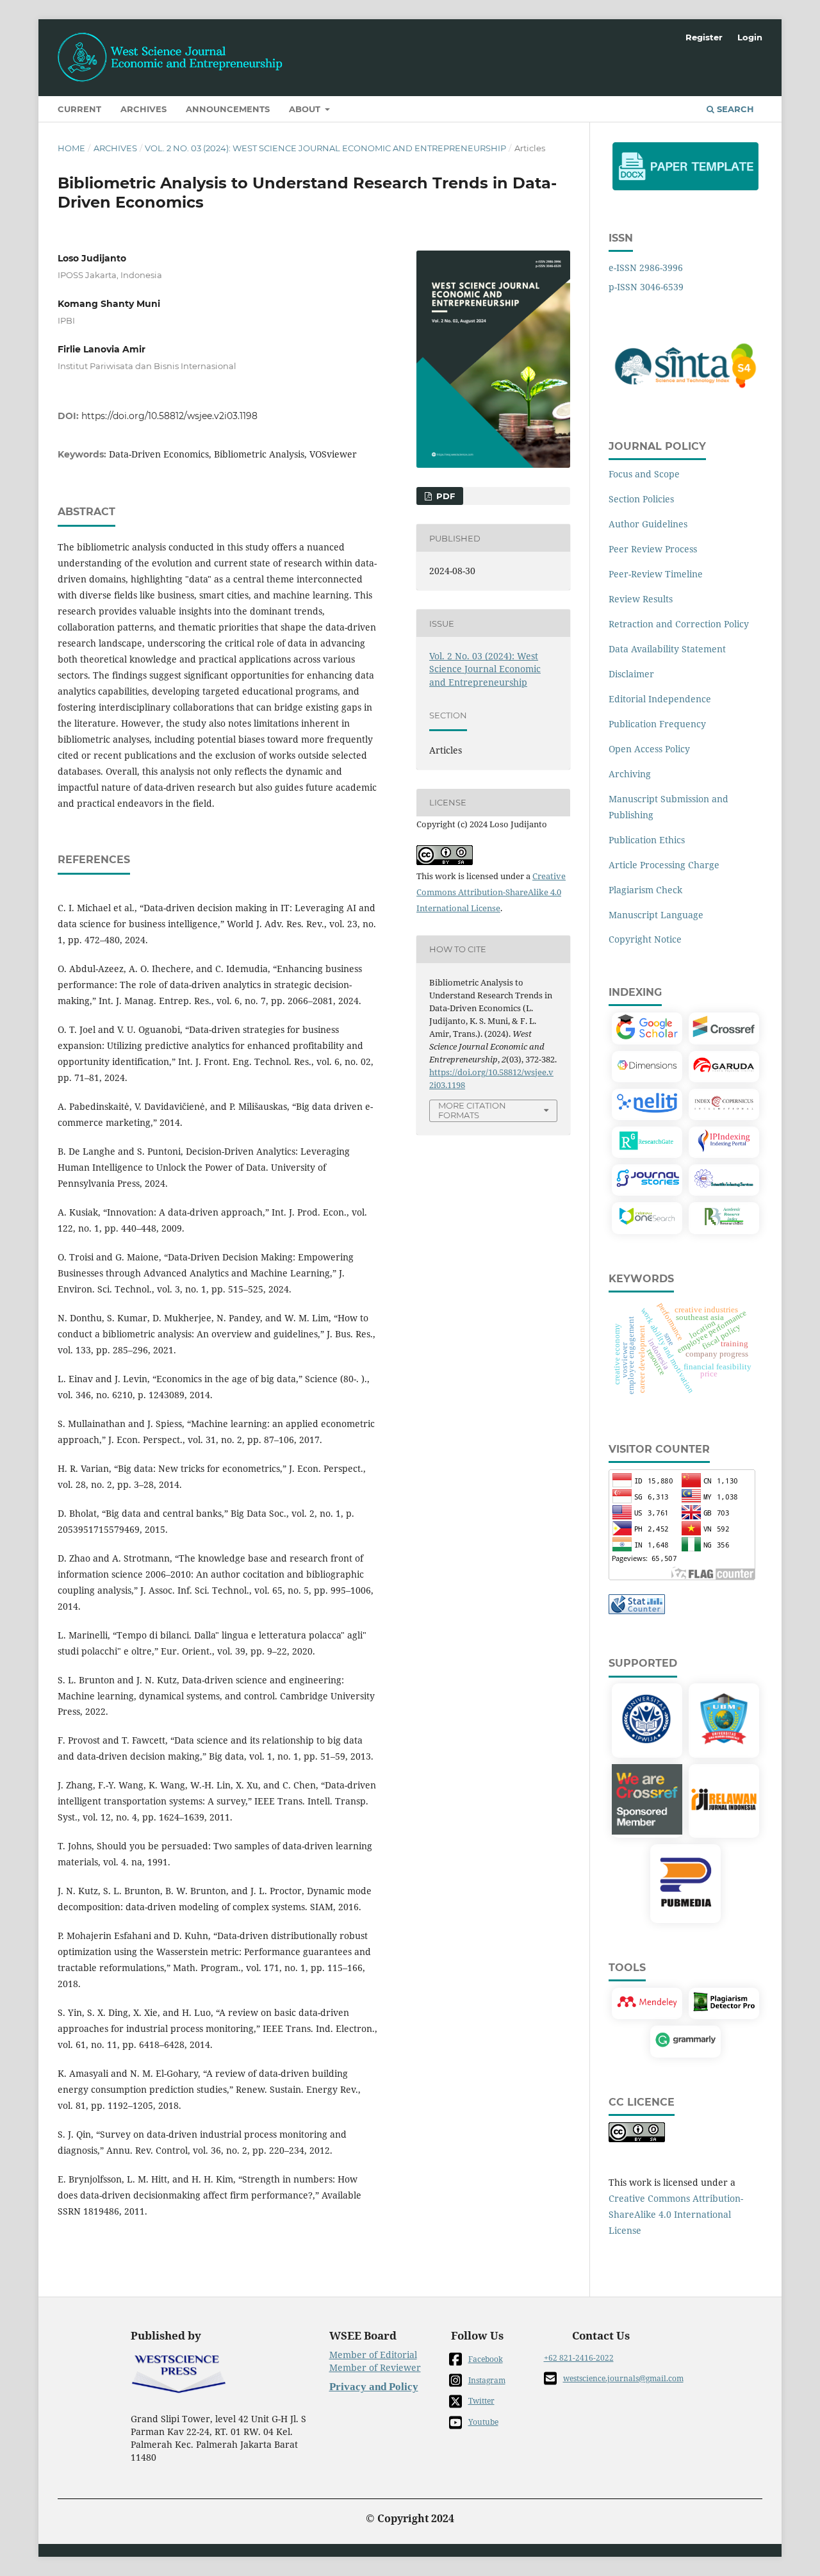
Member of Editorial (373, 2355)
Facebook (486, 2359)
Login (750, 37)
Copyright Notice (645, 939)
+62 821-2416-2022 (579, 2358)
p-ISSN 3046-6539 (646, 287)
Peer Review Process (653, 549)
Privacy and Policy (374, 2387)
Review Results (641, 599)
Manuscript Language (656, 915)
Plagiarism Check (645, 890)
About (306, 109)
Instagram (487, 2380)
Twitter (481, 2401)
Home (71, 148)
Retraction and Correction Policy (679, 624)
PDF (444, 496)
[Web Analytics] (637, 1611)
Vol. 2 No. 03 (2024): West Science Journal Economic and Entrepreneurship (325, 148)
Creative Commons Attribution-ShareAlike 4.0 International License (491, 892)
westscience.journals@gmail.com (623, 2378)
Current (79, 109)
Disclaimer (631, 674)
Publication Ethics (647, 840)
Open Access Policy (649, 749)
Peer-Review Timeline (656, 574)
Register (704, 37)
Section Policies (641, 499)
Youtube (483, 2422)
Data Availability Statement (667, 649)
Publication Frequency (657, 724)
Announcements (228, 109)
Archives (143, 109)
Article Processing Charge (664, 865)
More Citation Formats (472, 1110)
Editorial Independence (660, 699)
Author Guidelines (648, 524)
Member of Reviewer (375, 2367)
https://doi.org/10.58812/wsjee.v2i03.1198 (169, 416)
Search (734, 109)
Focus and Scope (644, 474)
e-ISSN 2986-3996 (646, 268)
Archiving (630, 774)
